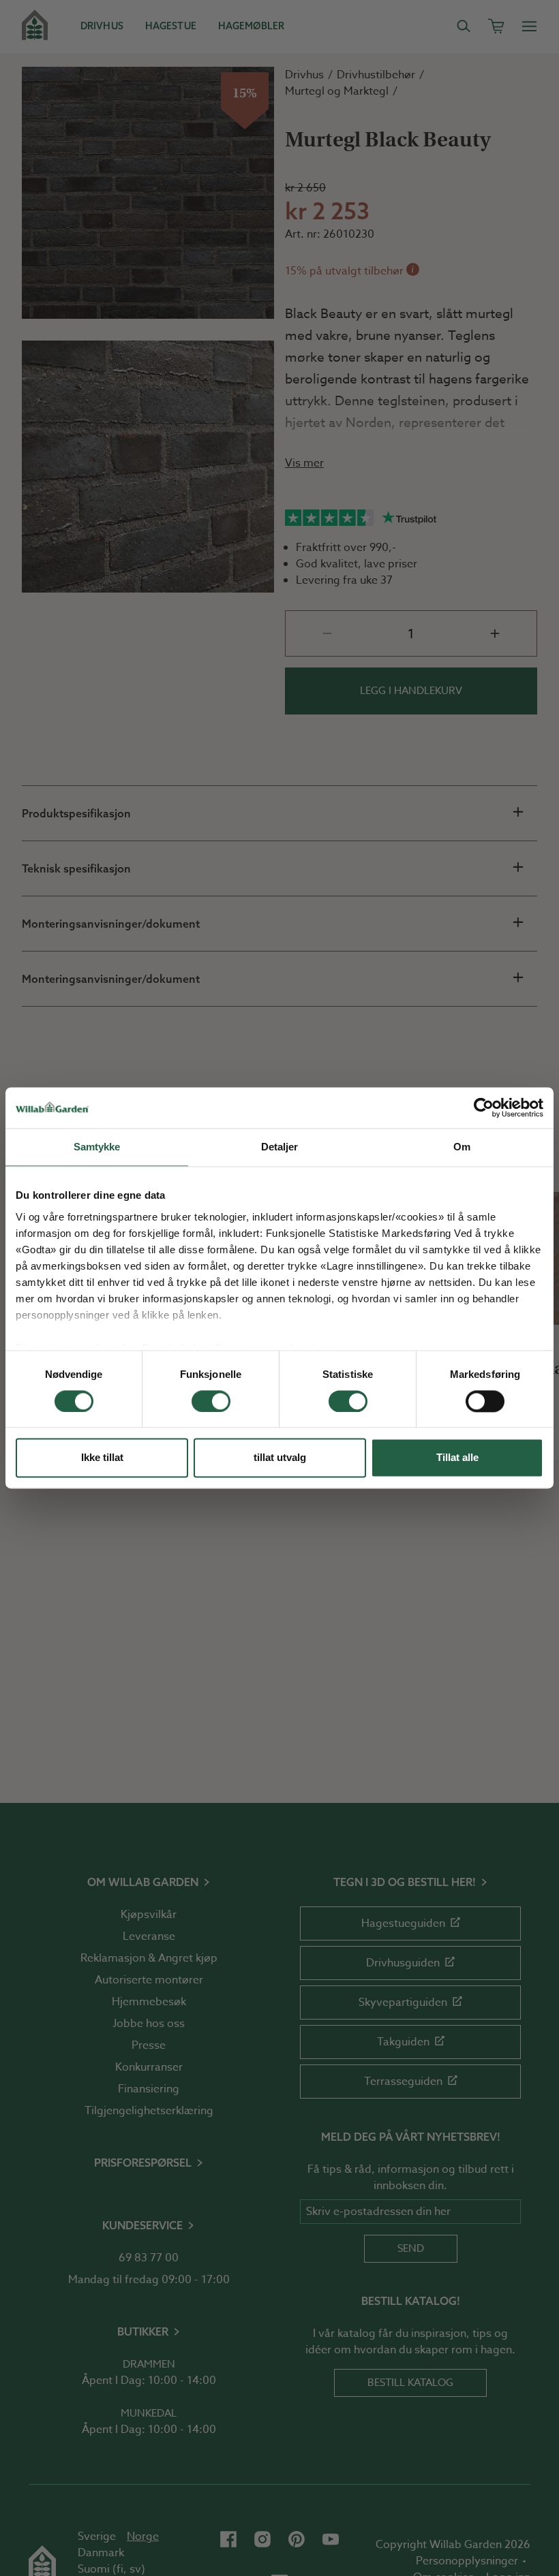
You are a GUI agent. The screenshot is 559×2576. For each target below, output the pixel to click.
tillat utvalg (280, 1458)
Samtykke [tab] (97, 1147)
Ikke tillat (102, 1458)
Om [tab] (462, 1147)
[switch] (211, 1401)
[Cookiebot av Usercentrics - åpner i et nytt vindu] (484, 1108)
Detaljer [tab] (280, 1147)
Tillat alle (457, 1458)
